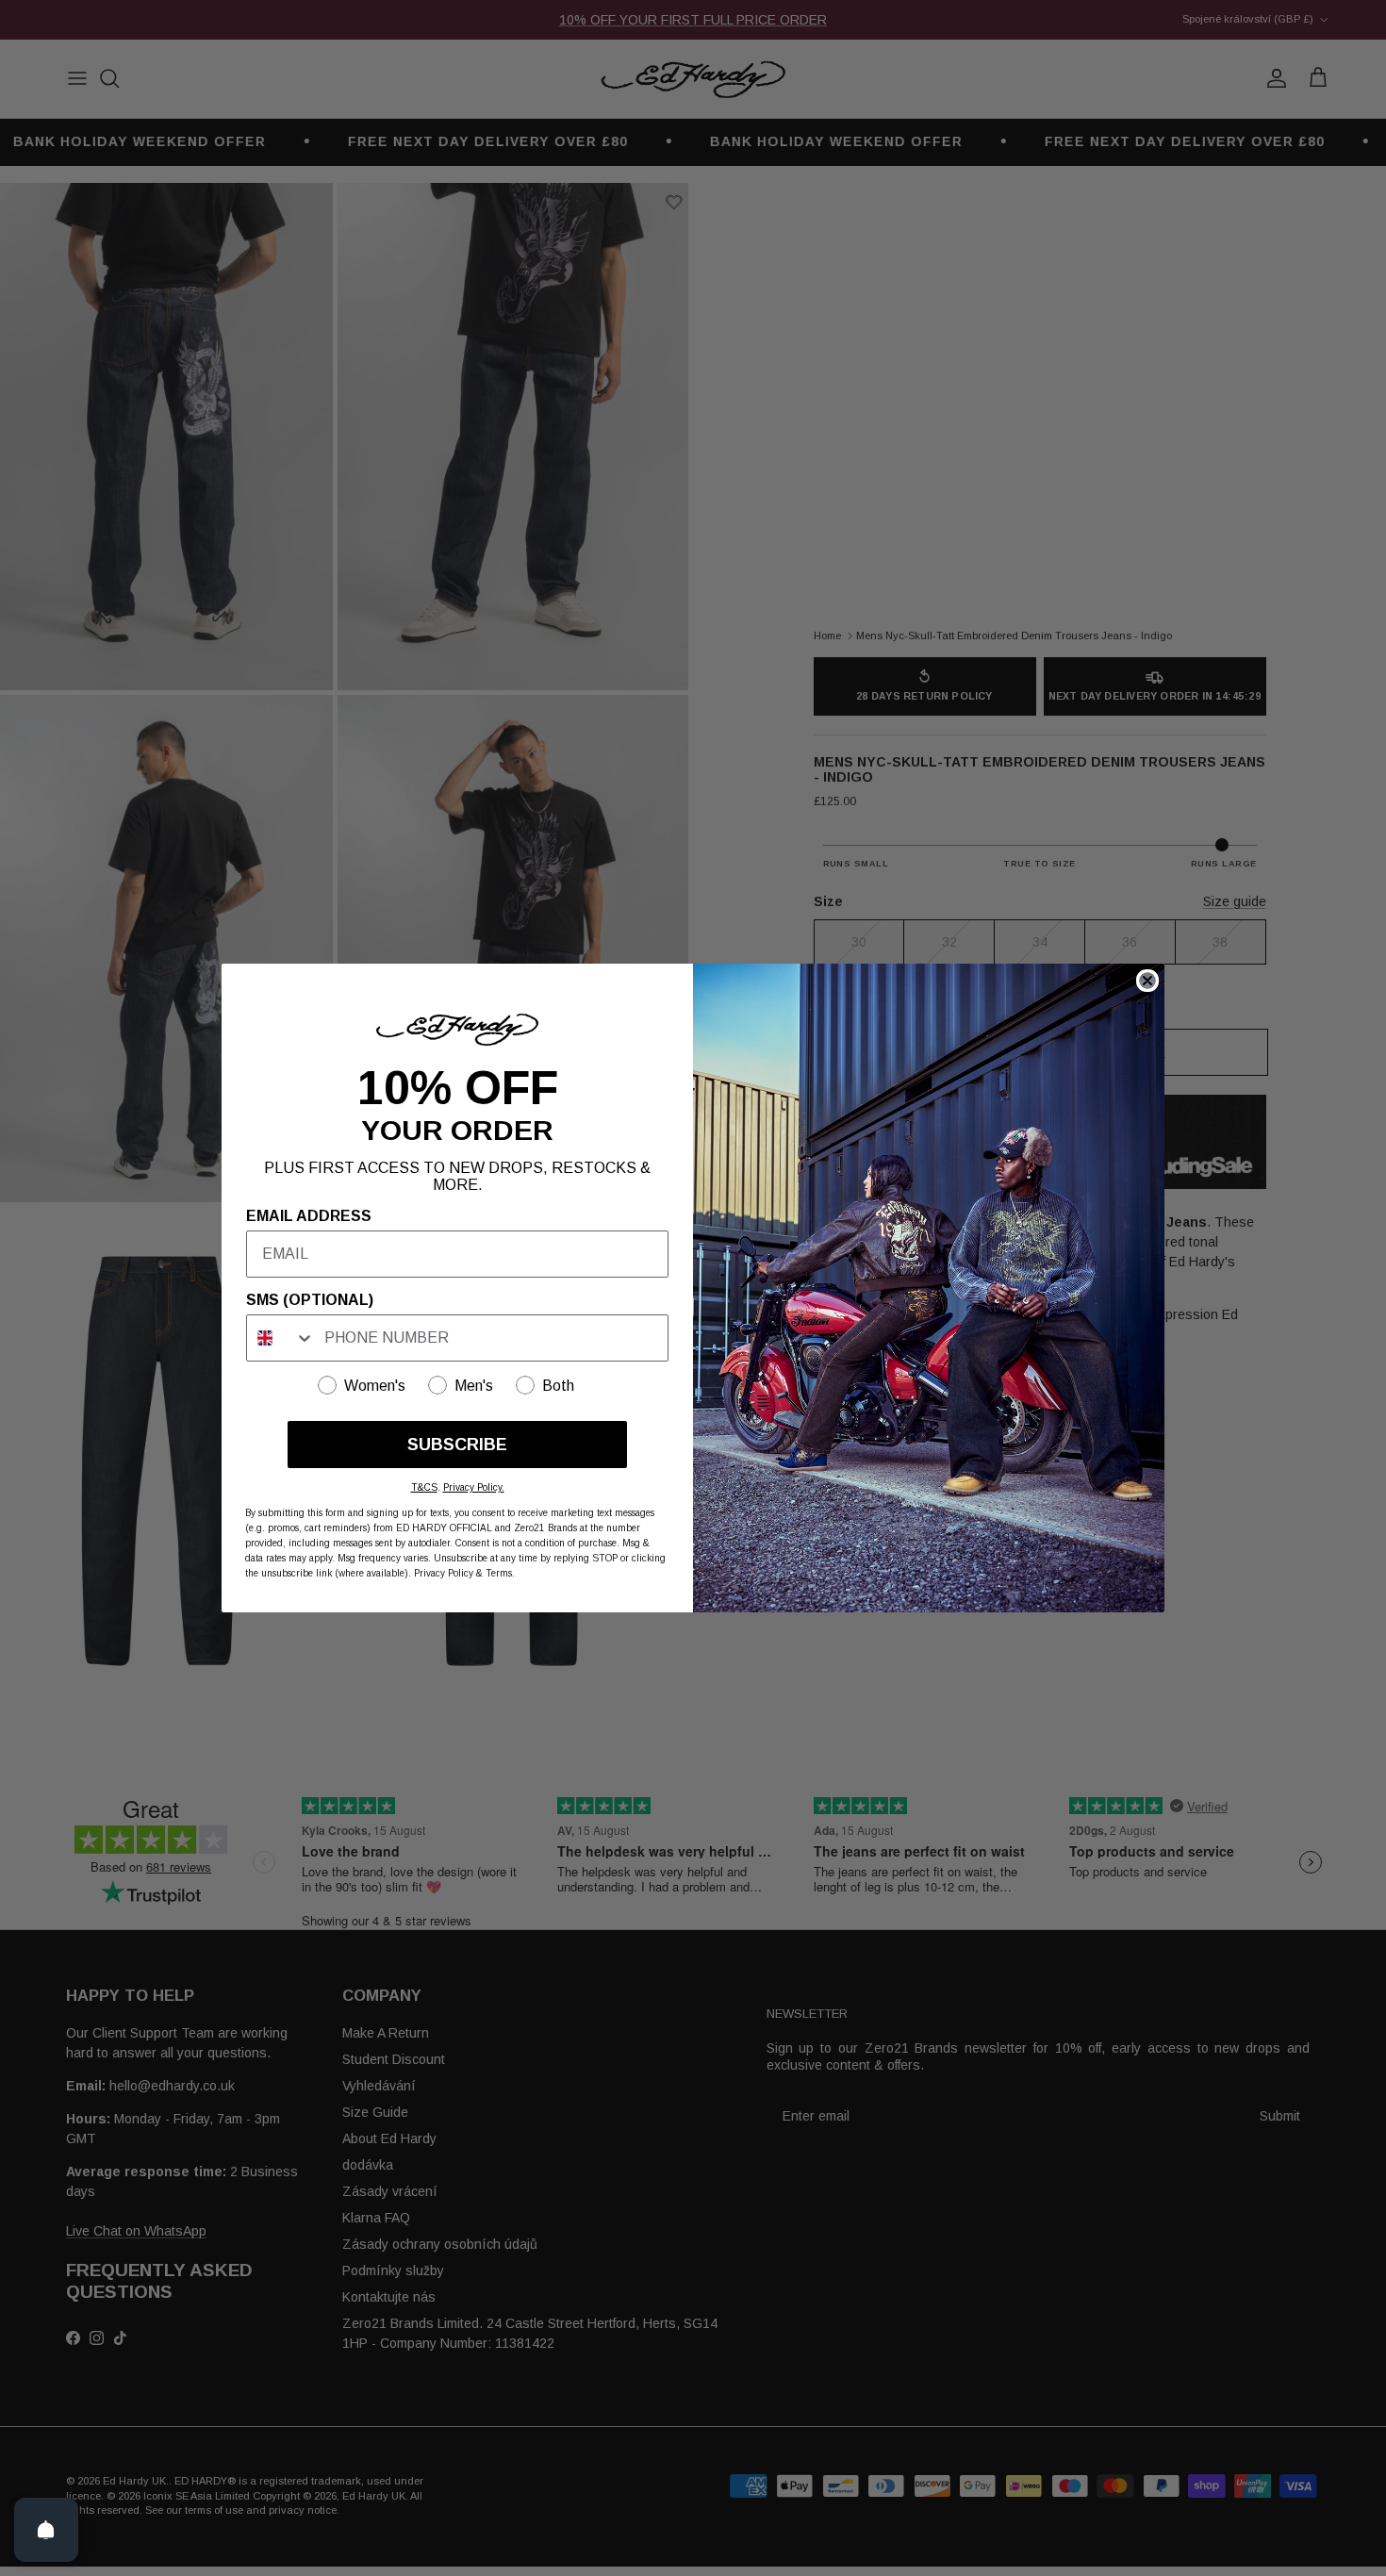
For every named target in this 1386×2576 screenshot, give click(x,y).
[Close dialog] (1147, 981)
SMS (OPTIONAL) (310, 1300)
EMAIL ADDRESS (309, 1216)
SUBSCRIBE (457, 1445)
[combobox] (281, 1338)
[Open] (46, 2530)
